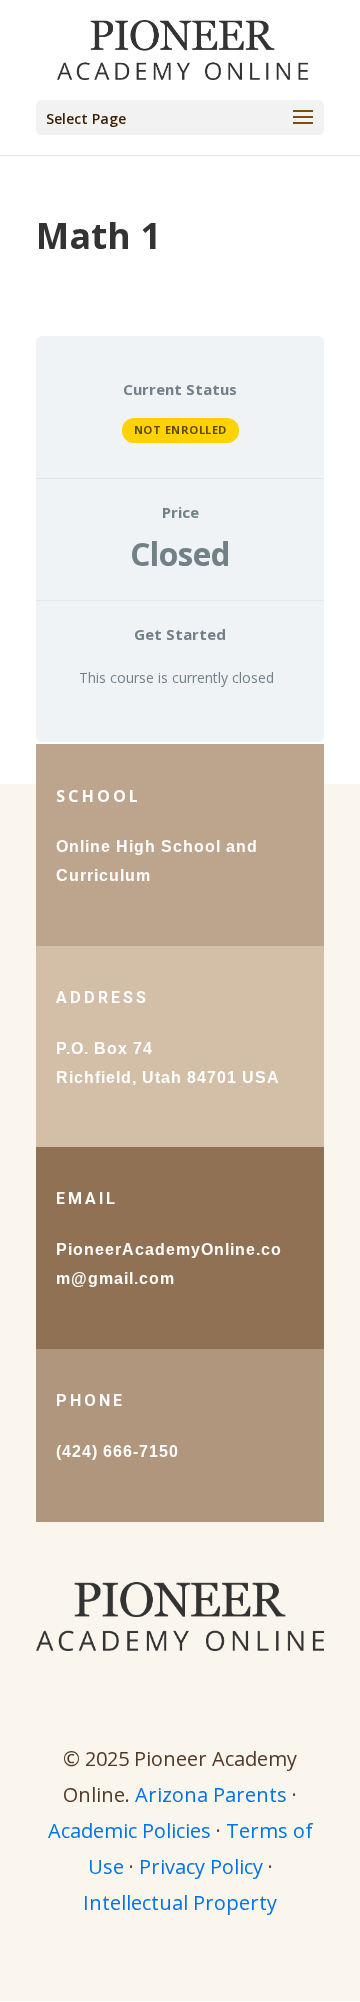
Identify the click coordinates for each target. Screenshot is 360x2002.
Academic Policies (129, 1830)
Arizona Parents (211, 1794)
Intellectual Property (180, 1902)
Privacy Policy (201, 1866)
